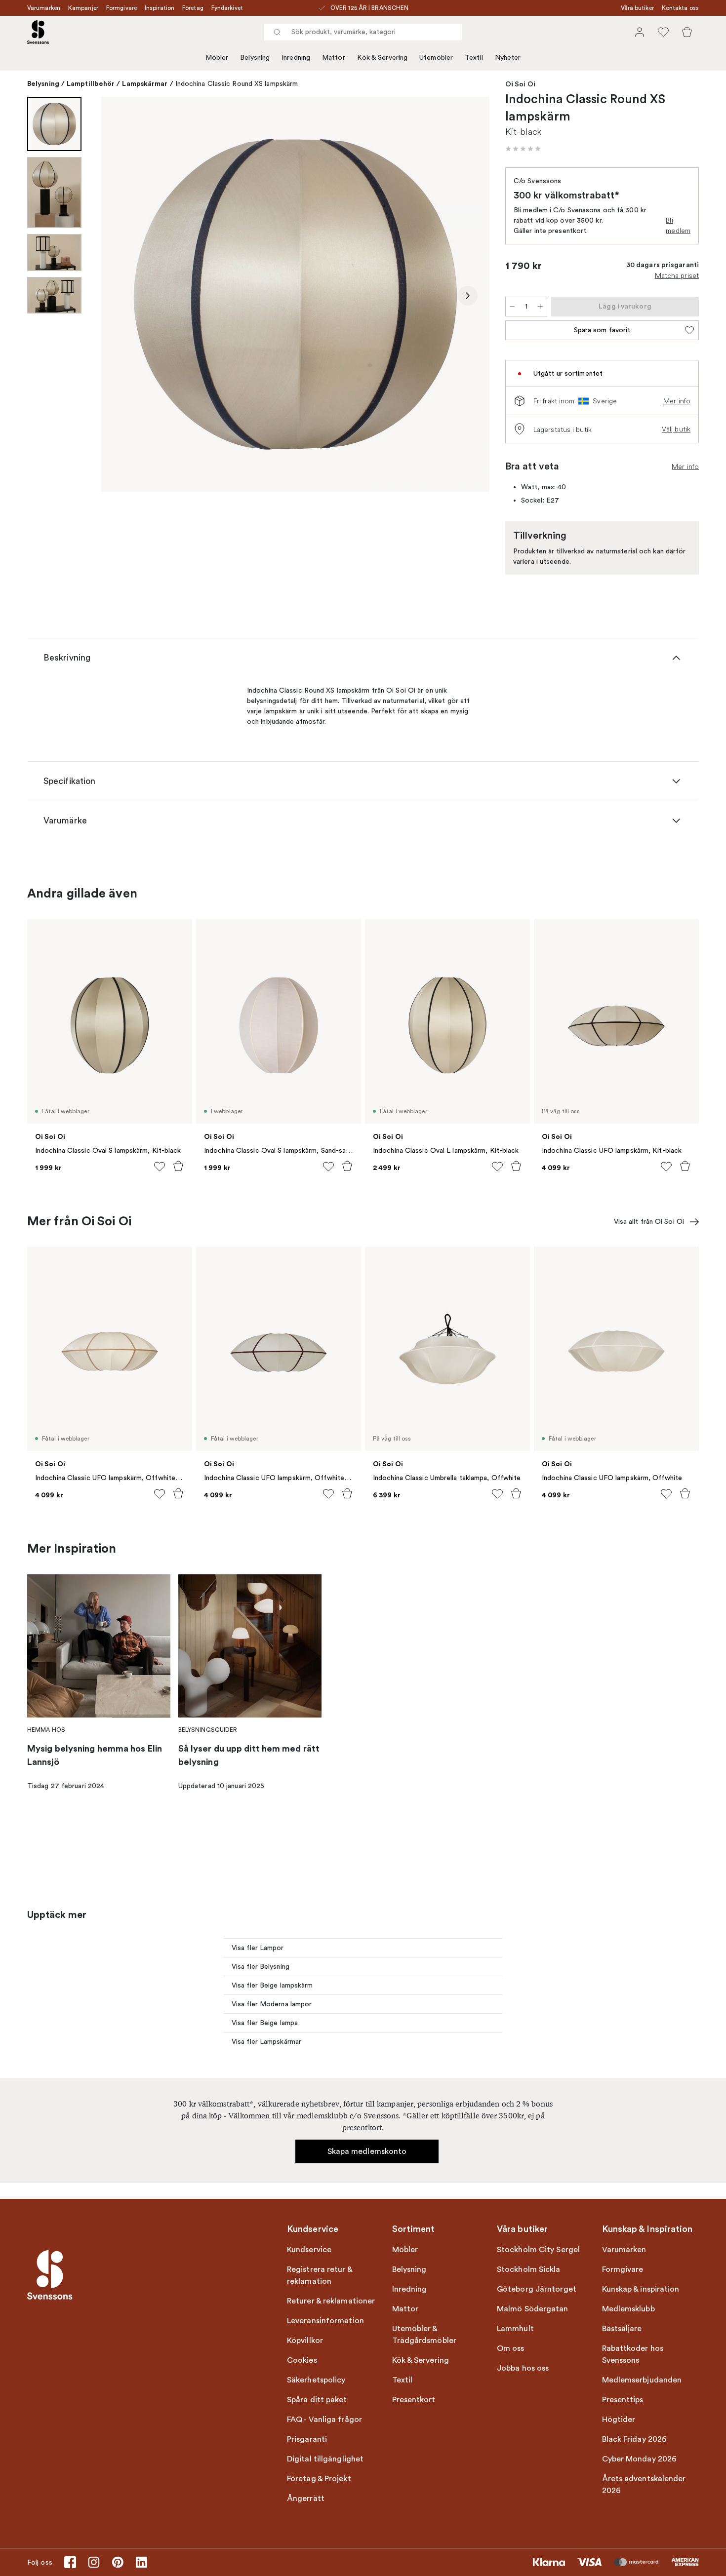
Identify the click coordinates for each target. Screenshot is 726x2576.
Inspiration (160, 8)
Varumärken (44, 8)
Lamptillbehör (91, 83)
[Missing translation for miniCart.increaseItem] (540, 307)
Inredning (296, 58)
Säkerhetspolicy (316, 2380)
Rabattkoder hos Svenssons (633, 2354)
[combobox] (363, 32)
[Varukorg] (687, 32)
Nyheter (508, 58)
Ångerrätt (306, 2498)
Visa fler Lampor (258, 1948)
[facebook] (70, 2562)
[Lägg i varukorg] (178, 1166)
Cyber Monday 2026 (640, 2459)
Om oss (511, 2348)
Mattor (334, 58)
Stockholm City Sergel (538, 2250)
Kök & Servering (383, 58)
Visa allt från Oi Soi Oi (649, 1222)
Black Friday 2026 (635, 2439)
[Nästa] (468, 296)
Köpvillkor (305, 2341)
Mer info (677, 401)
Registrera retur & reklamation (320, 2275)
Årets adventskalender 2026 (644, 2485)
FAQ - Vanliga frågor (324, 2420)
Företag (193, 8)
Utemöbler (436, 58)
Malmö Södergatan (533, 2309)
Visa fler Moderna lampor (272, 2004)
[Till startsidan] (38, 32)
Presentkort (414, 2400)
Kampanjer (83, 8)
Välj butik (676, 429)
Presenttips (623, 2400)
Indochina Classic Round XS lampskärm (237, 84)
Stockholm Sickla (529, 2269)
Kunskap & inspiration (641, 2289)
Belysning (255, 58)
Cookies (302, 2360)
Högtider (619, 2420)
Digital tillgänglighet (325, 2459)
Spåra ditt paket (317, 2400)
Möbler (217, 58)
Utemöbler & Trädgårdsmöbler (424, 2335)
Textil (474, 58)
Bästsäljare (622, 2329)
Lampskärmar (145, 83)
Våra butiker (637, 8)
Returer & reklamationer (331, 2301)
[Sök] (277, 32)
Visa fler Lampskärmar (266, 2042)
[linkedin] (141, 2562)
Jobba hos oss (523, 2368)
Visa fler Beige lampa (265, 2023)
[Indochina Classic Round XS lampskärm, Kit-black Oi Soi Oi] (295, 294)
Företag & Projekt (319, 2479)
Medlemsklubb (628, 2309)
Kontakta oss (680, 8)
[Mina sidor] (640, 32)
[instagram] (94, 2562)
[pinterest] (118, 2562)
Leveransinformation (325, 2321)
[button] (523, 149)
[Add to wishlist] (160, 1167)
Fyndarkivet (227, 8)
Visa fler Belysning (261, 1967)
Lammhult (515, 2329)
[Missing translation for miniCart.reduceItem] (512, 307)
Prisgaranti (307, 2439)
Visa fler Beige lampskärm (272, 1985)
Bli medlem (678, 225)
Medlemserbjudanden (642, 2380)
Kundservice (309, 2250)
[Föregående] (123, 296)
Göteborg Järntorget (537, 2289)
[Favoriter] (663, 32)
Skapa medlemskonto (367, 2151)
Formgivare (121, 8)
